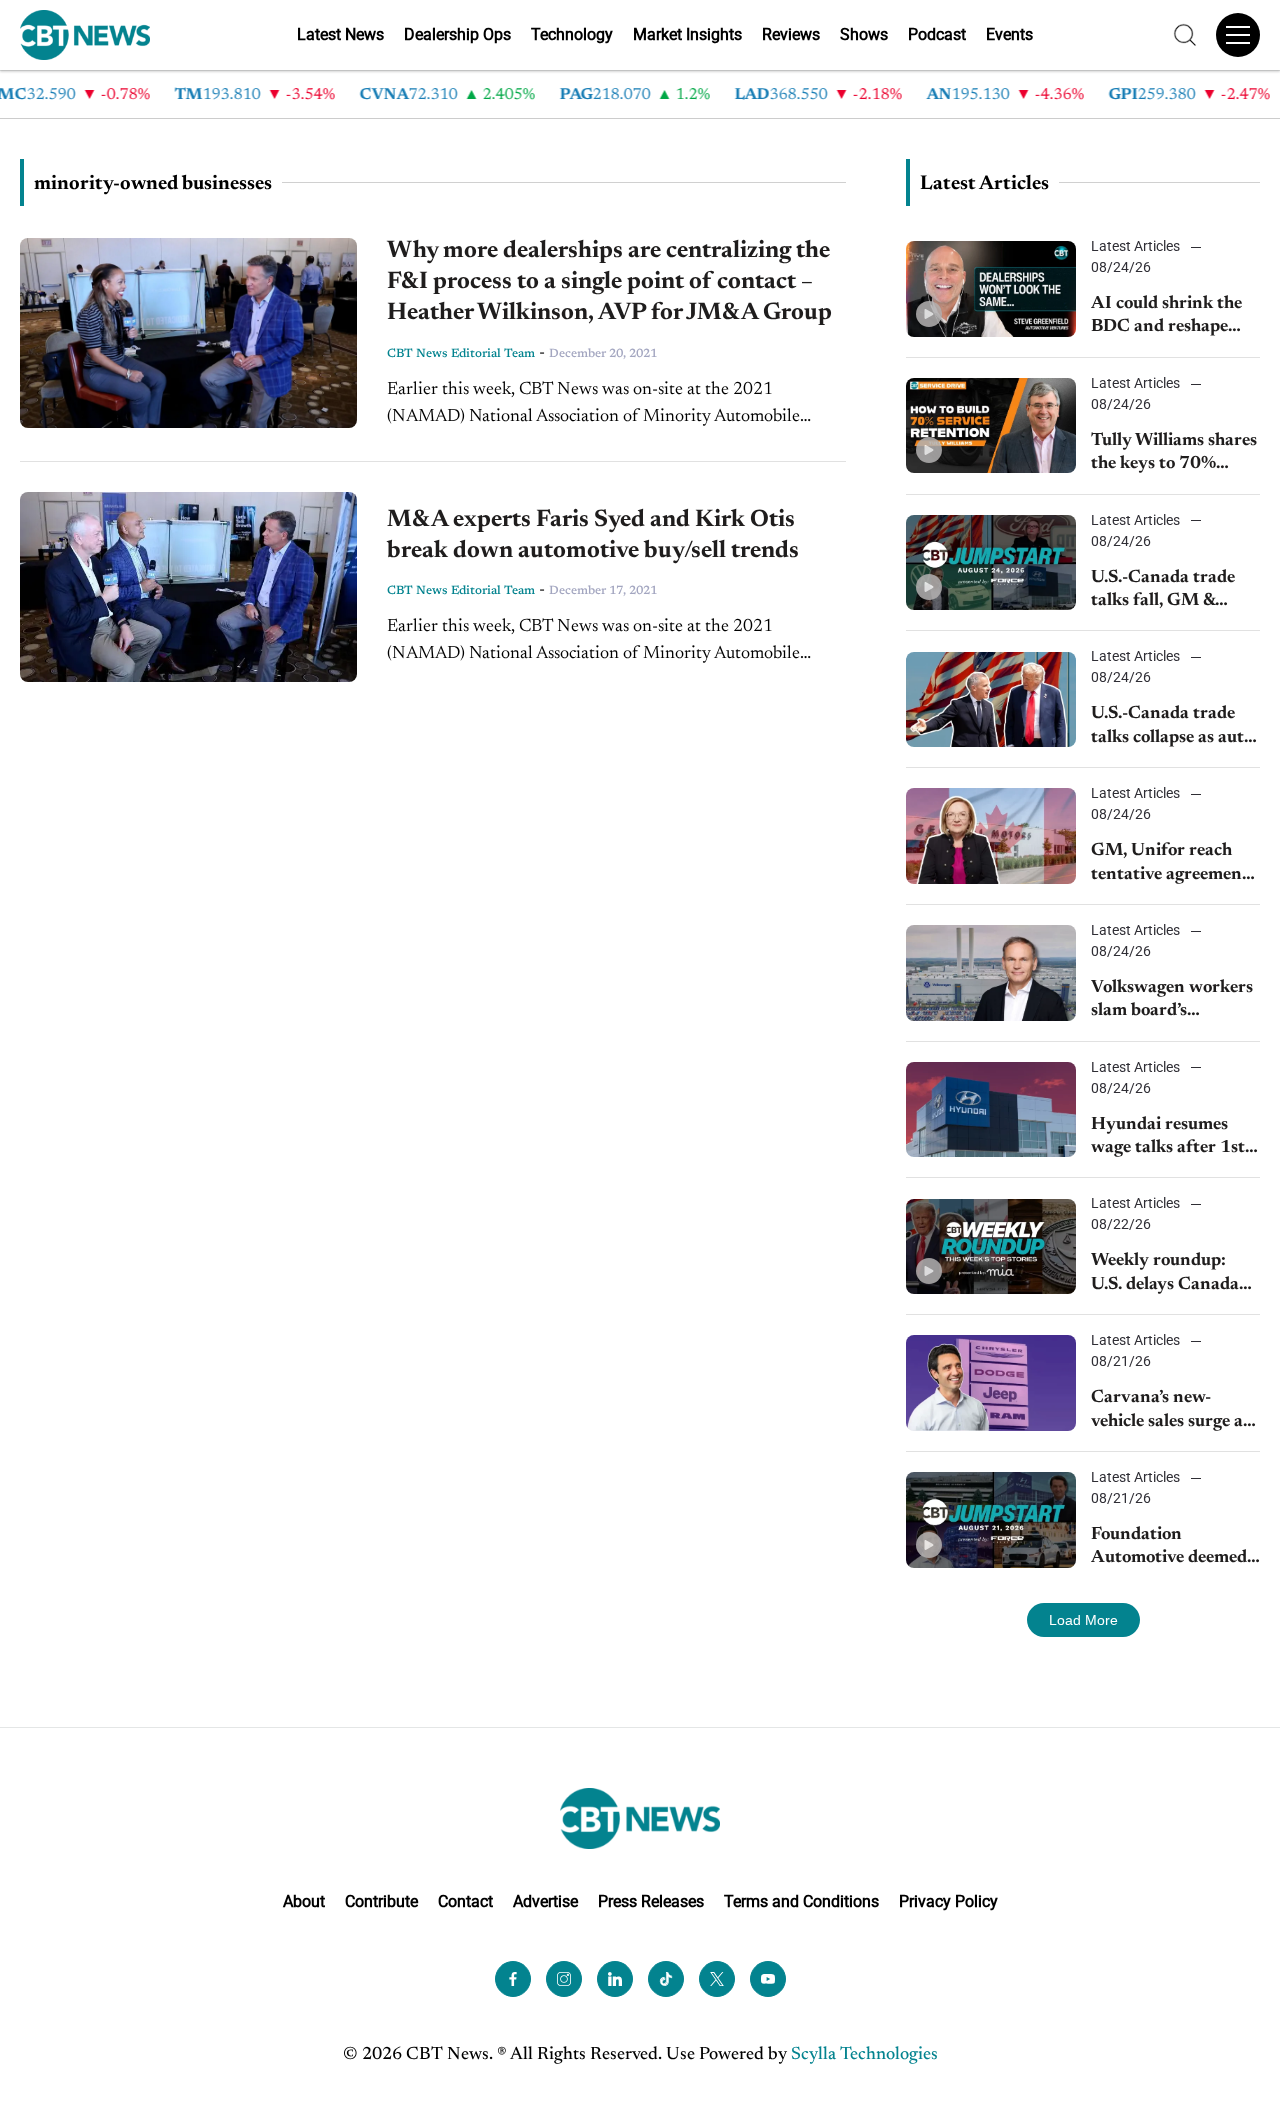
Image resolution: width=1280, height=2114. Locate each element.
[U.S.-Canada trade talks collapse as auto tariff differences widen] (991, 699)
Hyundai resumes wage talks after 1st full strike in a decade (1174, 1138)
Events (1009, 34)
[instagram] (564, 1979)
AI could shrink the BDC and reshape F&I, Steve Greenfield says (1175, 317)
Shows (864, 34)
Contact (465, 1901)
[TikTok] (666, 1979)
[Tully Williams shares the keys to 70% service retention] (991, 425)
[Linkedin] (615, 1979)
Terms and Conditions (801, 1901)
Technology (572, 34)
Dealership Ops (457, 34)
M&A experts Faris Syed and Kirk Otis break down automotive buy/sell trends (593, 535)
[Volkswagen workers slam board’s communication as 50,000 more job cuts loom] (991, 972)
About (304, 1901)
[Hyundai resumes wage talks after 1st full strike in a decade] (991, 1109)
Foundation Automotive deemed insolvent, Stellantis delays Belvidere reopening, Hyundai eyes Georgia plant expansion (1169, 1548)
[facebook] (513, 1979)
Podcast (937, 34)
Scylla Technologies (864, 2055)
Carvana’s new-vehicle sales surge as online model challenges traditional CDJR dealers (1175, 1411)
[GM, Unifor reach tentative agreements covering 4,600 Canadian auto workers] (991, 835)
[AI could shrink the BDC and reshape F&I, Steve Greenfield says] (991, 288)
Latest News (340, 34)
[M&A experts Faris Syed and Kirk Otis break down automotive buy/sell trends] (188, 587)
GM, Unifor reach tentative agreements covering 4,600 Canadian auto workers (1173, 864)
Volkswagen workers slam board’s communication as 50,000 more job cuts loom (1174, 1001)
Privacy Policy (948, 1901)
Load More (1083, 1620)
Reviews (791, 34)
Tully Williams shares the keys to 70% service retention (1174, 454)
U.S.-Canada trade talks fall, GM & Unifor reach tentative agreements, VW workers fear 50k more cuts (1175, 591)
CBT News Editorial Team (461, 354)
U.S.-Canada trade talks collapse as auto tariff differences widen (1172, 727)
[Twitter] (717, 1979)
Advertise (545, 1901)
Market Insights (687, 34)
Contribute (381, 1901)
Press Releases (651, 1901)
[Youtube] (768, 1979)
